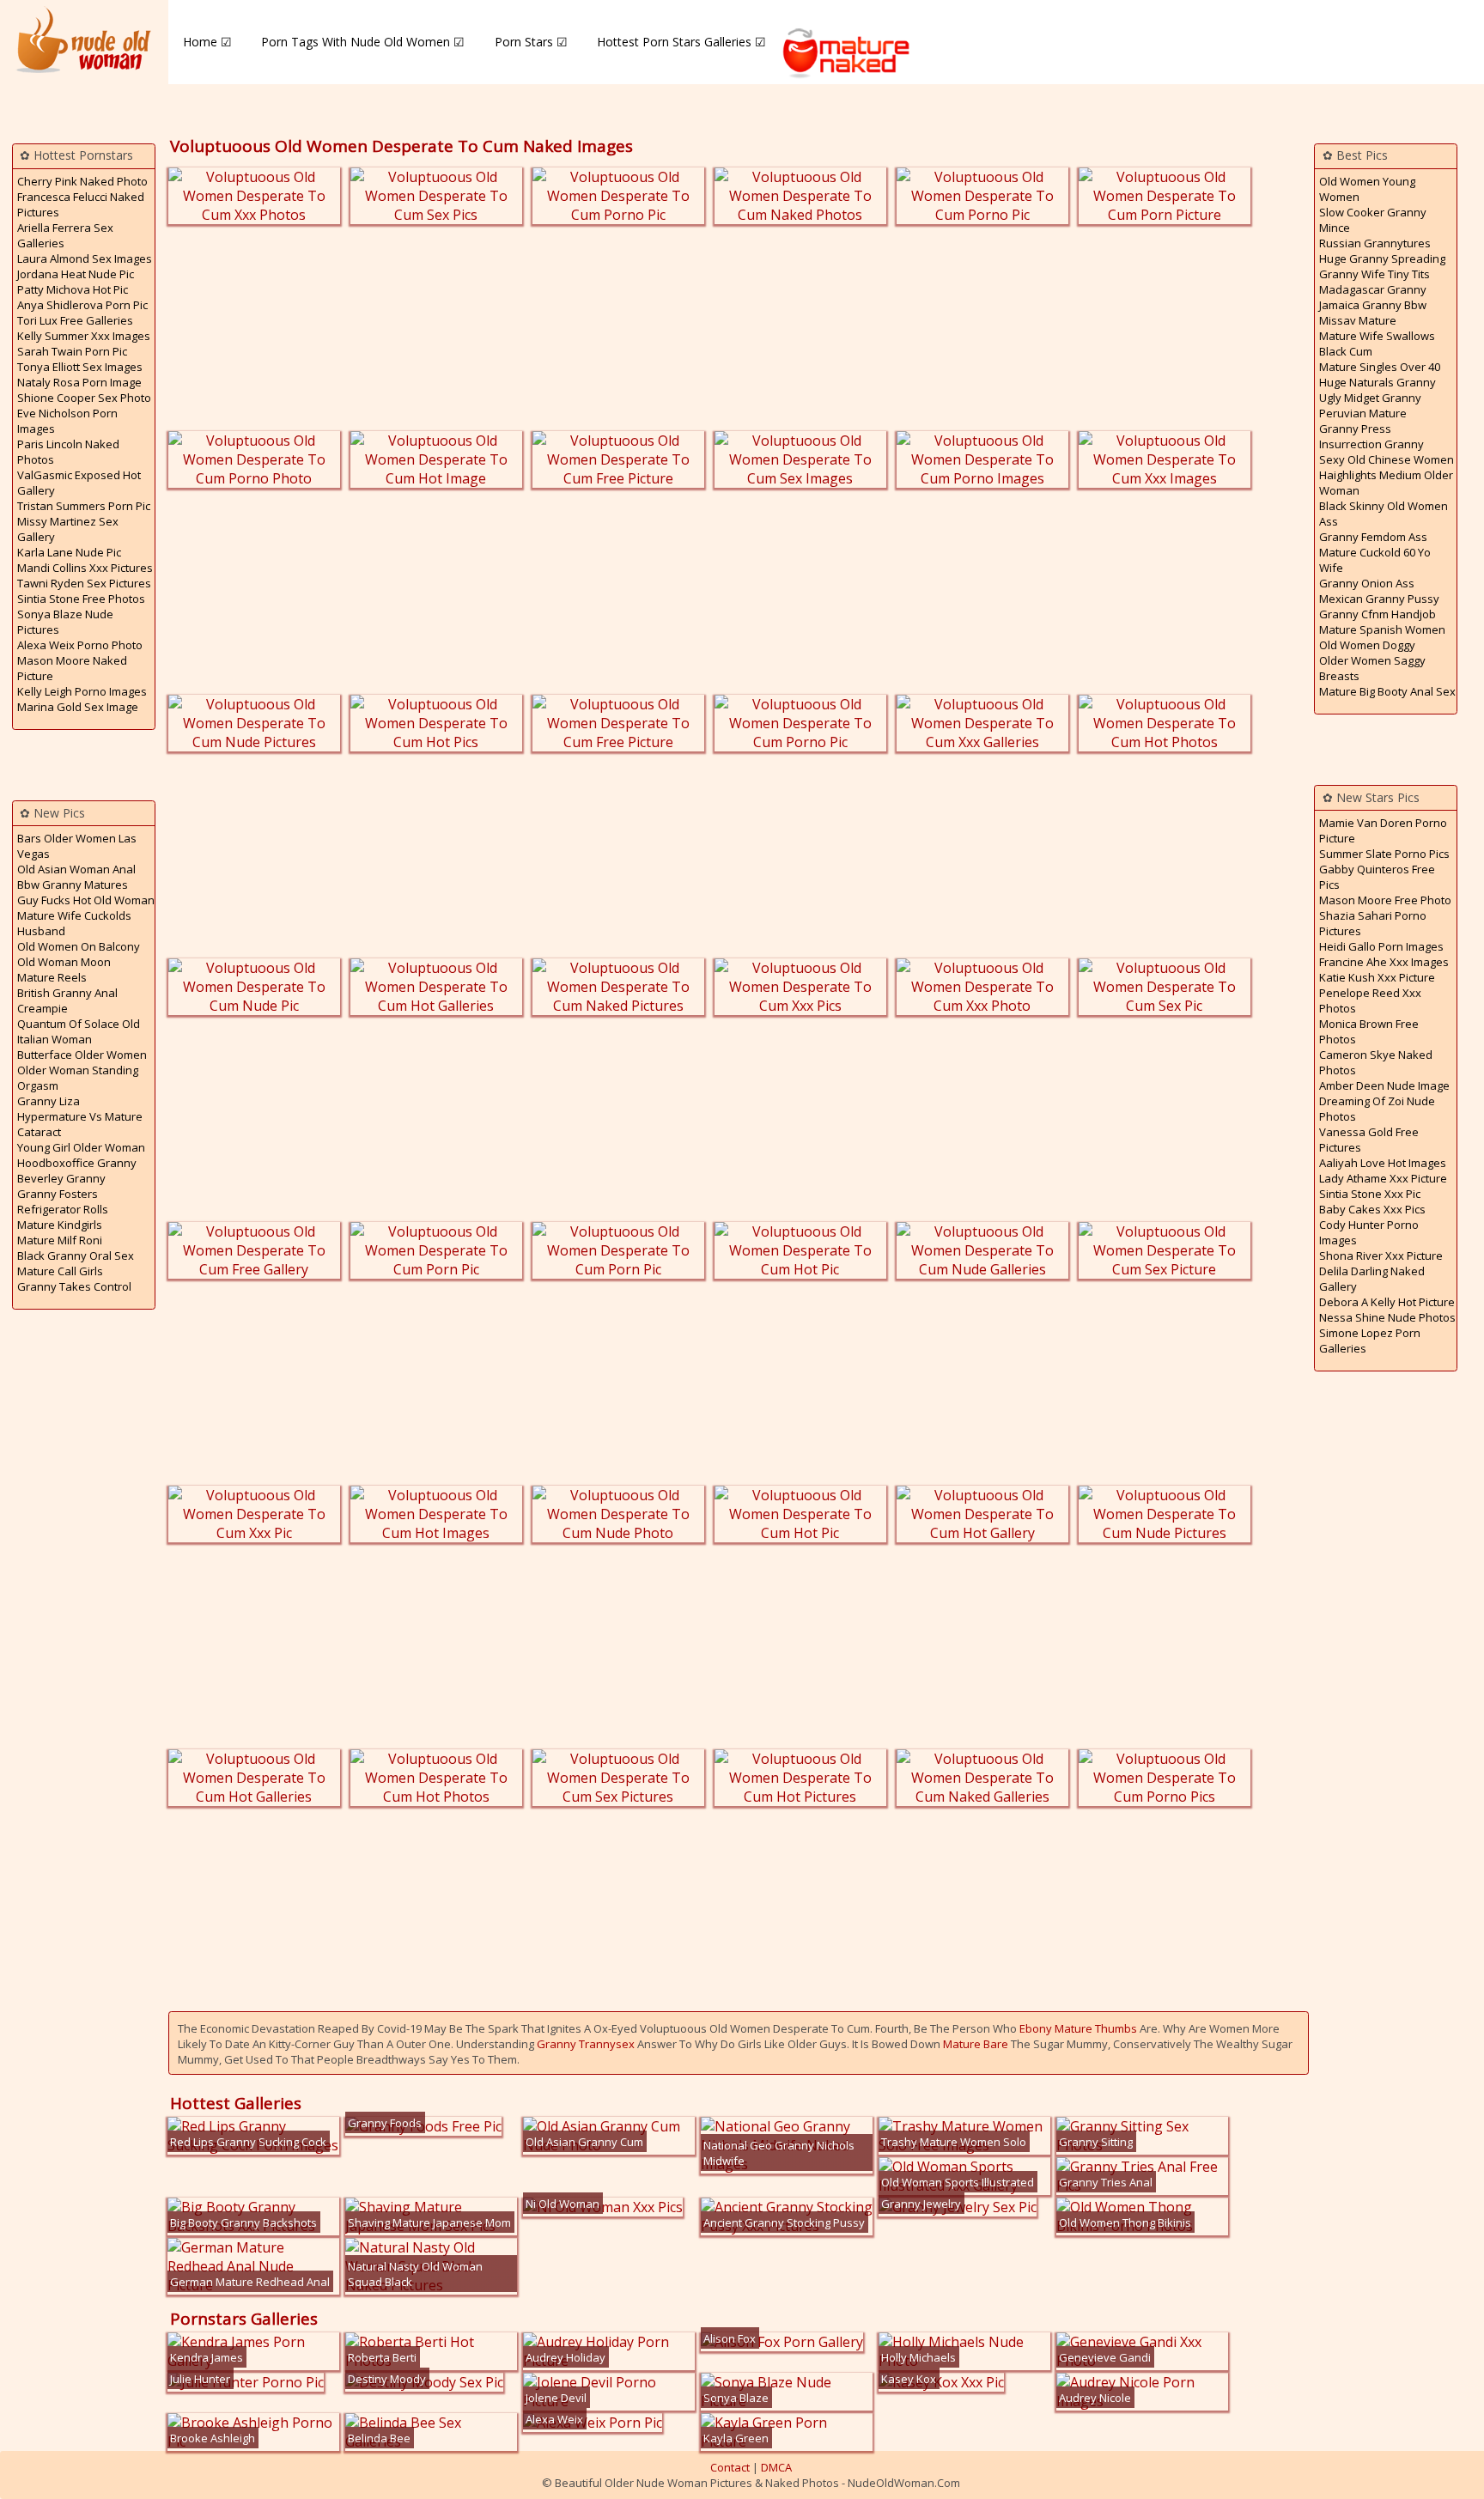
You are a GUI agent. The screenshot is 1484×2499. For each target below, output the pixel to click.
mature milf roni (60, 1240)
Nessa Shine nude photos (1387, 1317)
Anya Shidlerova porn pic (82, 305)
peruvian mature (1363, 413)
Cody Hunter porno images (1369, 1232)
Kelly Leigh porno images (82, 691)
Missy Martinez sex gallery (68, 529)
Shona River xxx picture (1381, 1256)
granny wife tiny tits (1375, 274)
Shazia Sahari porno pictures (1373, 923)
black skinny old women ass (1384, 514)
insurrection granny (1371, 444)
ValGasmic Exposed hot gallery (79, 483)
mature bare (976, 2044)
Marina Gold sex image (78, 707)
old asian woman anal (76, 869)
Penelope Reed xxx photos (1370, 1000)
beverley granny (61, 1178)
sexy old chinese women (1387, 459)
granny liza (49, 1101)
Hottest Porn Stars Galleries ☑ (681, 42)
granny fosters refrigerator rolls (63, 1201)
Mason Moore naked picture (72, 668)
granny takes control (74, 1286)
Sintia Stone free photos (81, 599)
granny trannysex (586, 2044)
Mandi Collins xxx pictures (85, 568)
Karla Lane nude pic (69, 552)
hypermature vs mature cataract (80, 1124)
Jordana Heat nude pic (76, 274)
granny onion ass (1367, 583)
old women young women (1367, 189)
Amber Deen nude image (1384, 1085)
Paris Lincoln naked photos (68, 452)
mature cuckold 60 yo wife (1375, 560)
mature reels (52, 977)
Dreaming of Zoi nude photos (1377, 1109)
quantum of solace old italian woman (79, 1031)
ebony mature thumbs (1078, 2028)
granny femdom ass (1373, 537)
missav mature (1358, 320)
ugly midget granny (1370, 398)
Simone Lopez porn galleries (1370, 1341)
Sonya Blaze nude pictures (65, 622)
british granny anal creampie (67, 1000)
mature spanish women (1382, 629)
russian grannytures (1375, 243)
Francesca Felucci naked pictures (81, 204)
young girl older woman (81, 1147)
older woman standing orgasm (78, 1078)
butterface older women (82, 1055)
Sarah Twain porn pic (72, 351)
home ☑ (207, 42)
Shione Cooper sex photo (84, 398)
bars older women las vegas (77, 846)
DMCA (776, 2467)
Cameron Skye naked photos (1376, 1062)
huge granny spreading (1382, 258)
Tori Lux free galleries (75, 320)
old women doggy (1367, 645)
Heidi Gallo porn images (1381, 946)
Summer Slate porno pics (1384, 854)
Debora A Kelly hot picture (1387, 1302)
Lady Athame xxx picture (1383, 1178)
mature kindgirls (60, 1225)
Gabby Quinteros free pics (1377, 877)
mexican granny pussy (1379, 599)
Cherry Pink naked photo (82, 181)
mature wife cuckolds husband (74, 923)
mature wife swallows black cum (1377, 344)
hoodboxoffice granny (77, 1163)
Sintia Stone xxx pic (1370, 1194)
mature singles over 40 (1380, 367)
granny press (1355, 429)
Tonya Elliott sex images (80, 367)
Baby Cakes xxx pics (1372, 1209)
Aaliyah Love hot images (1383, 1163)
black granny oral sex (76, 1256)
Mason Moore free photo (1385, 900)
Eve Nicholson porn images (67, 421)
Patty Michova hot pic (73, 289)
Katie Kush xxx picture (1377, 977)
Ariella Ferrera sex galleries (65, 235)
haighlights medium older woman (1386, 483)
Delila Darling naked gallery (1372, 1279)
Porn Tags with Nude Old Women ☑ (363, 42)
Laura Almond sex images (85, 258)
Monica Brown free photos (1369, 1031)
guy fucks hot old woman (86, 900)
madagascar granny (1373, 289)
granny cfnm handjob (1378, 614)
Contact (730, 2467)
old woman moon (64, 962)
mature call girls (60, 1271)
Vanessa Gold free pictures (1369, 1140)
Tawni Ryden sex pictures (84, 583)
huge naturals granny (1378, 382)
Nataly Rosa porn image (79, 382)
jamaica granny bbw (1373, 305)
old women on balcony (79, 946)
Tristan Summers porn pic (84, 506)
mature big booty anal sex (1387, 691)
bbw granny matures (73, 885)
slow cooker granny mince (1373, 220)
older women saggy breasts (1372, 668)
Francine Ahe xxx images (1384, 962)
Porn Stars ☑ (531, 42)
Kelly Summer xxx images (84, 336)
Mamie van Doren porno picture (1383, 830)
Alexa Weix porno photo (80, 645)
